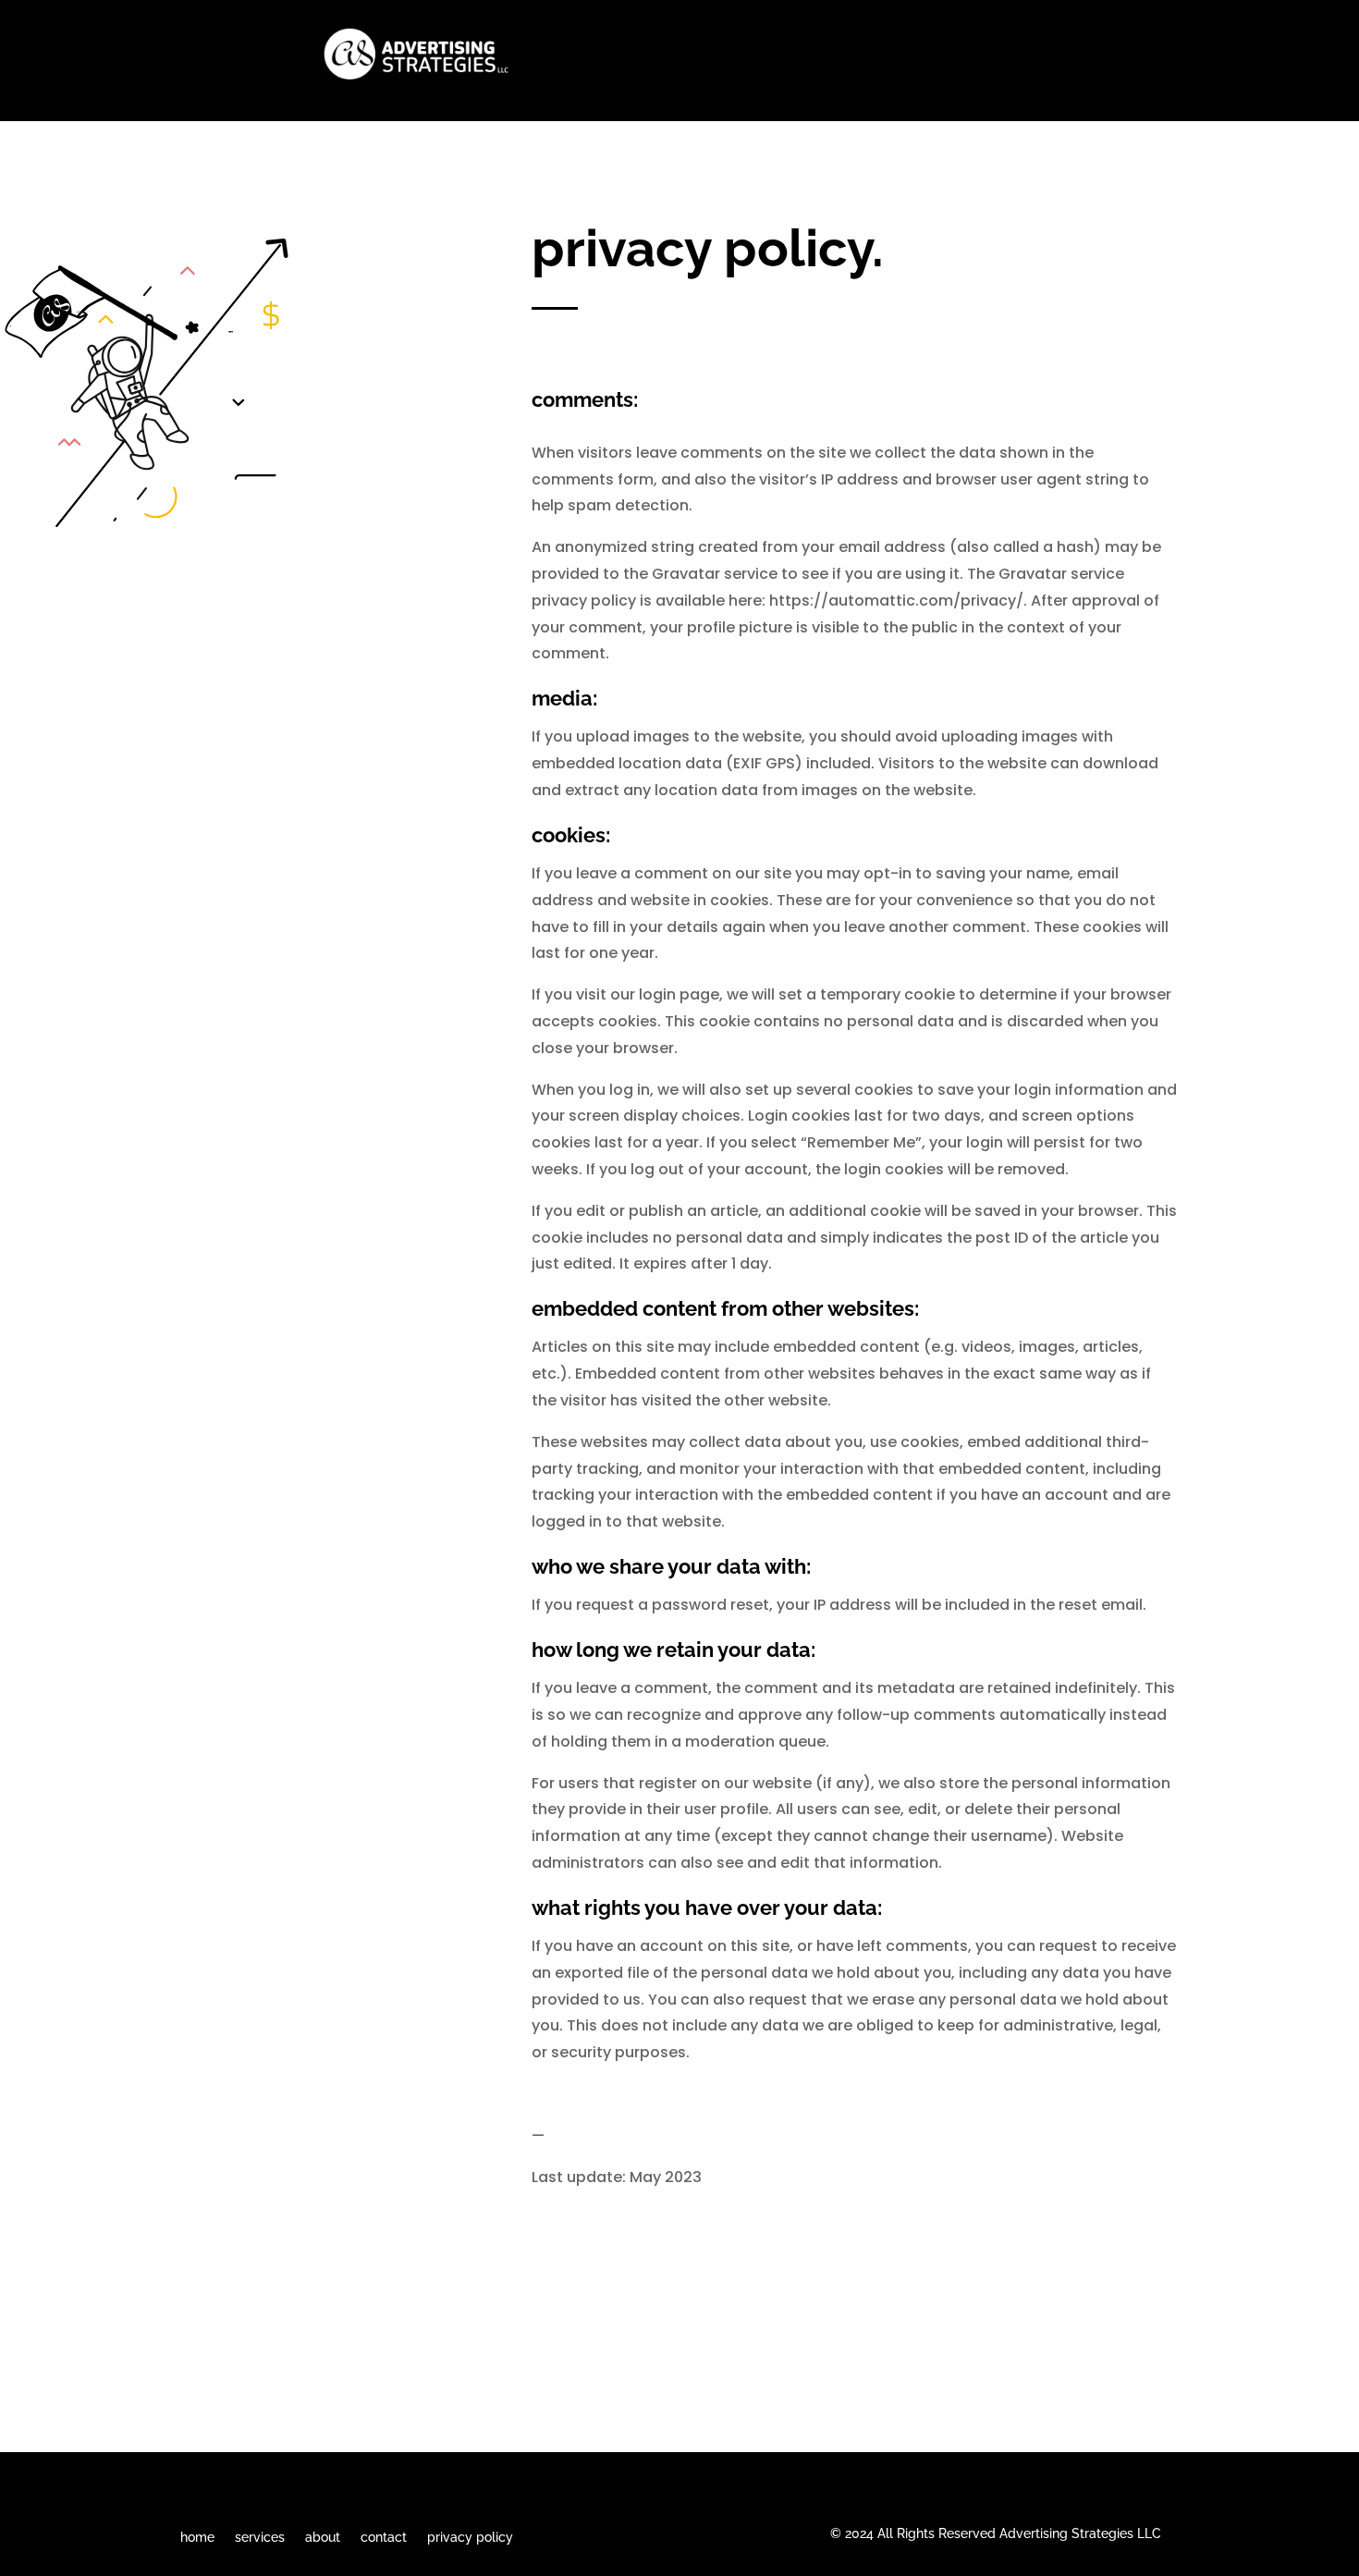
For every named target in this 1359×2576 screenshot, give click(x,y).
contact (384, 2537)
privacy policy (470, 2537)
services (260, 2537)
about (323, 2537)
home (197, 2537)
